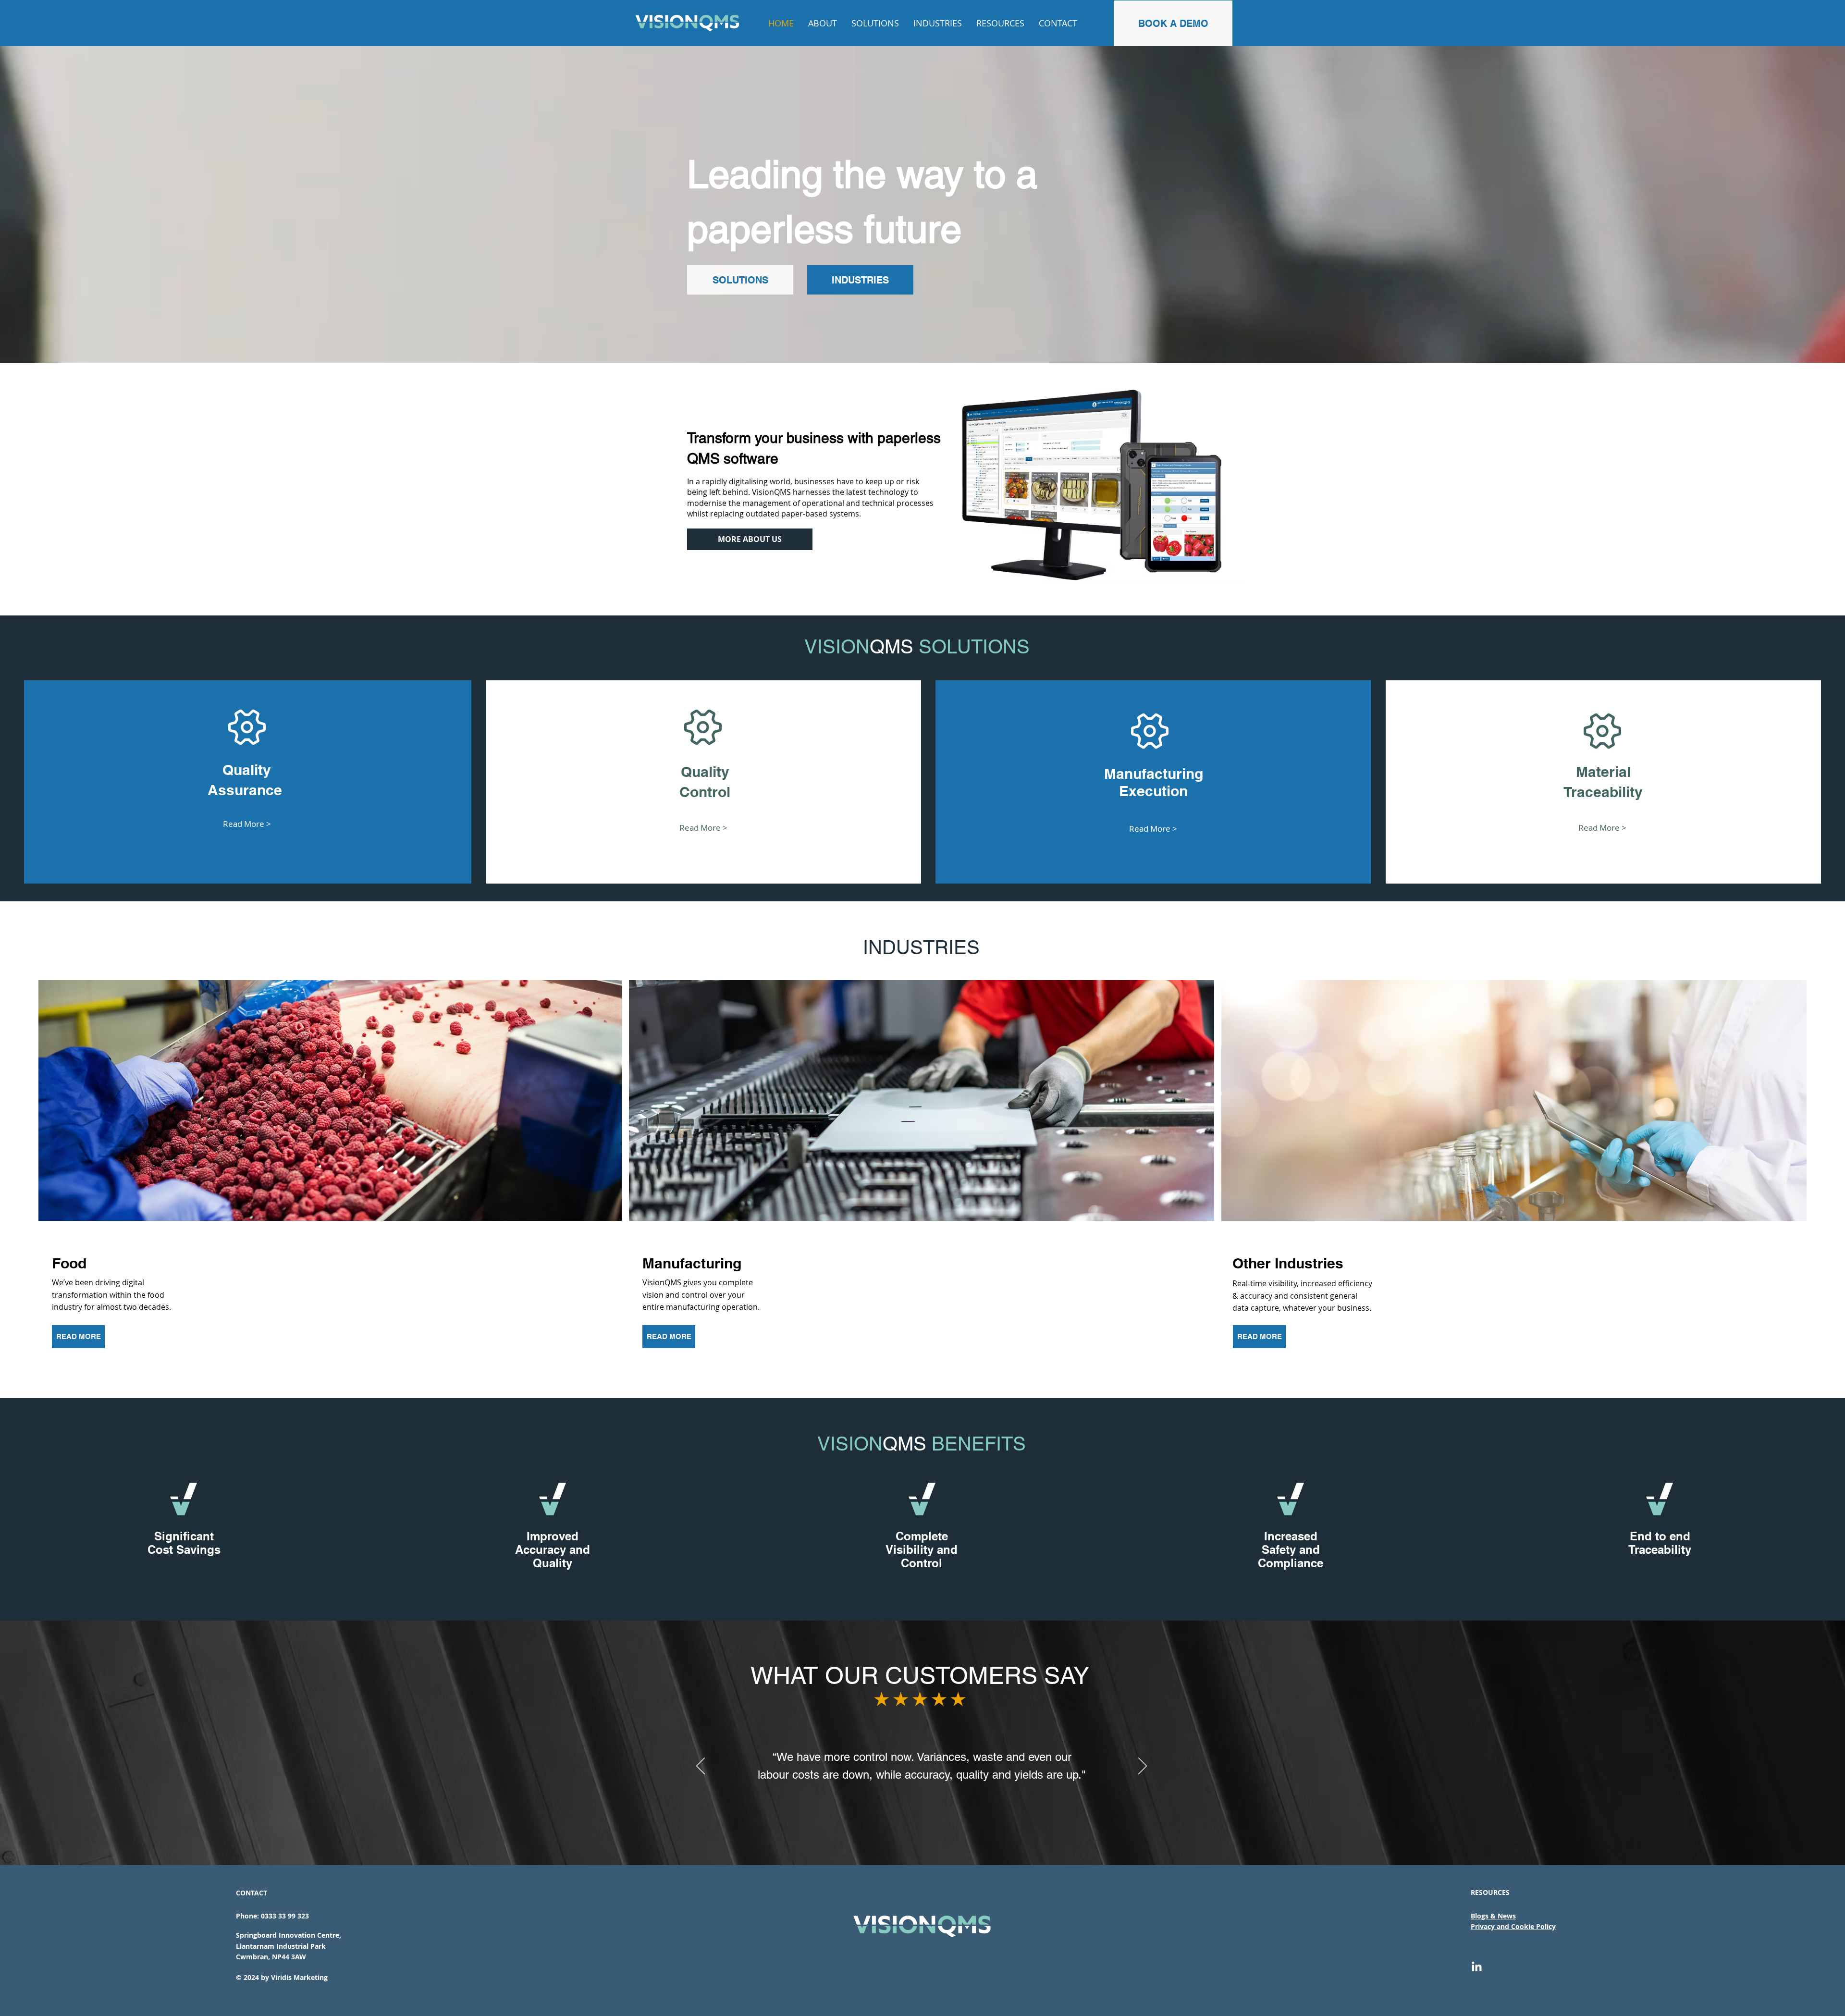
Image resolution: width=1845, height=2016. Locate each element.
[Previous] (701, 1767)
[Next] (1143, 1767)
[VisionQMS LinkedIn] (1477, 1967)
